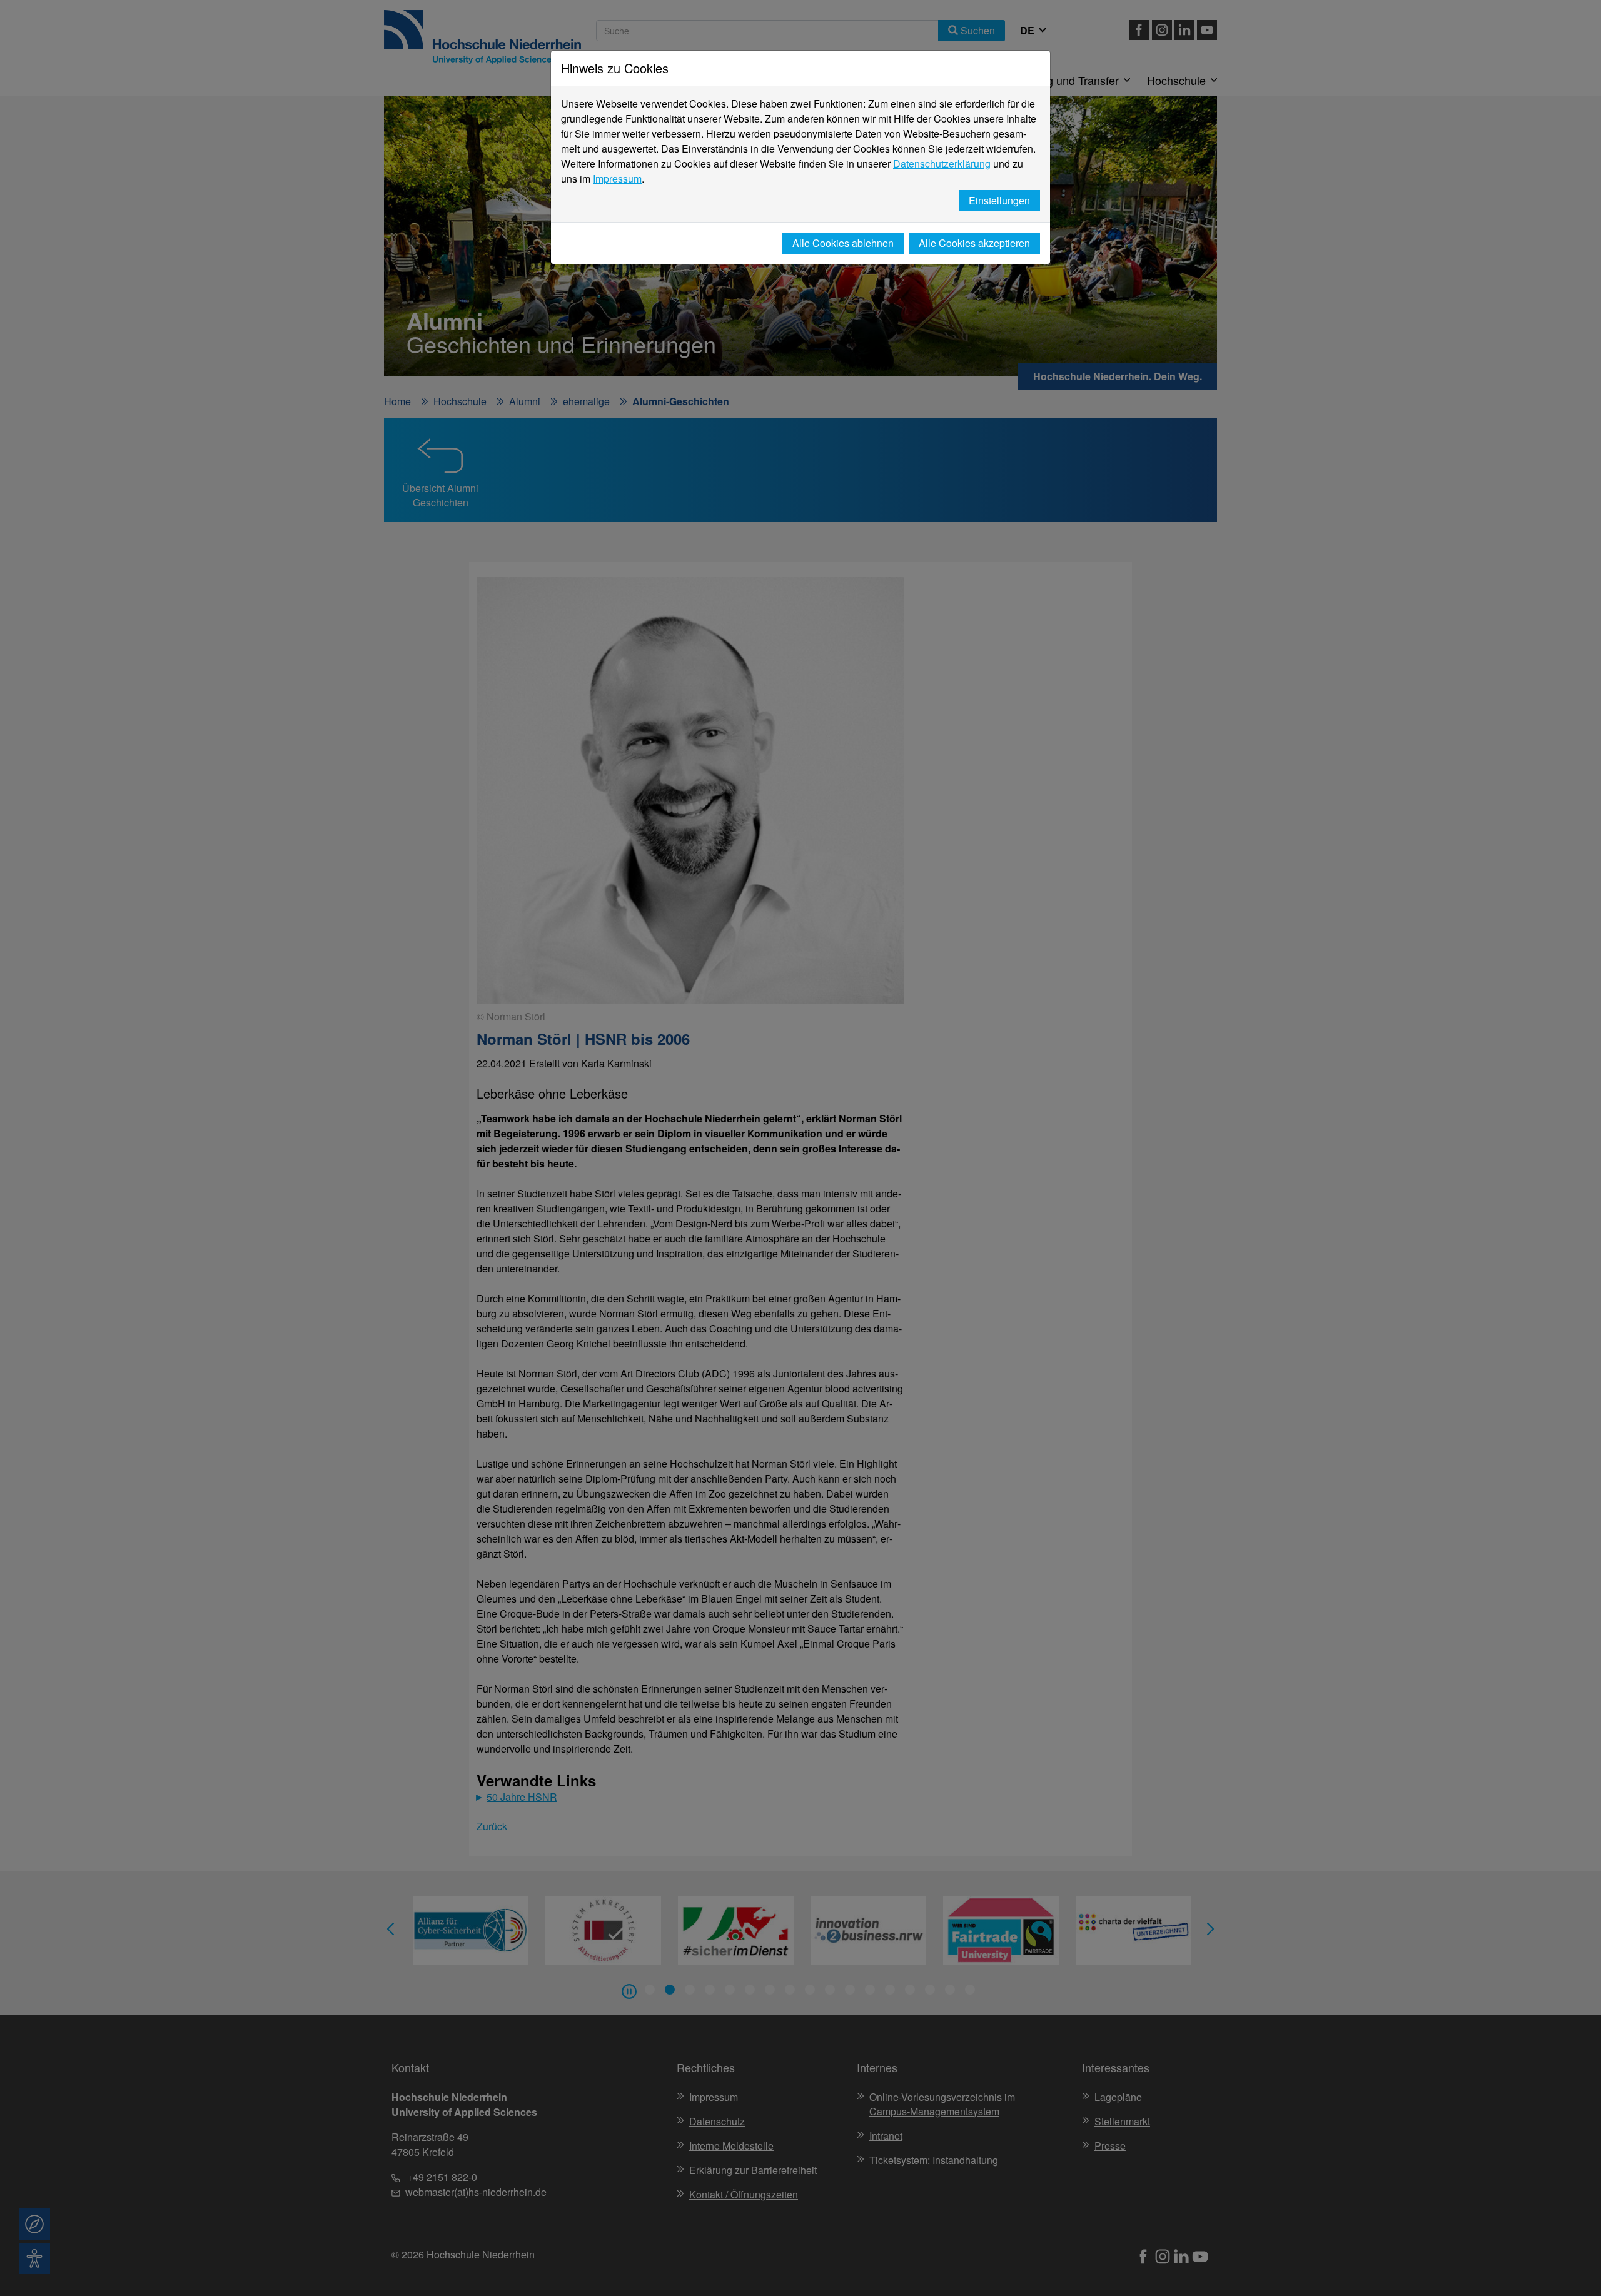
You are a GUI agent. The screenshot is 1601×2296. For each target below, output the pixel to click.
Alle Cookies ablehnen (843, 243)
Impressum (617, 179)
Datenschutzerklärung (942, 164)
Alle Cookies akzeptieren (974, 243)
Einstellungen (999, 200)
